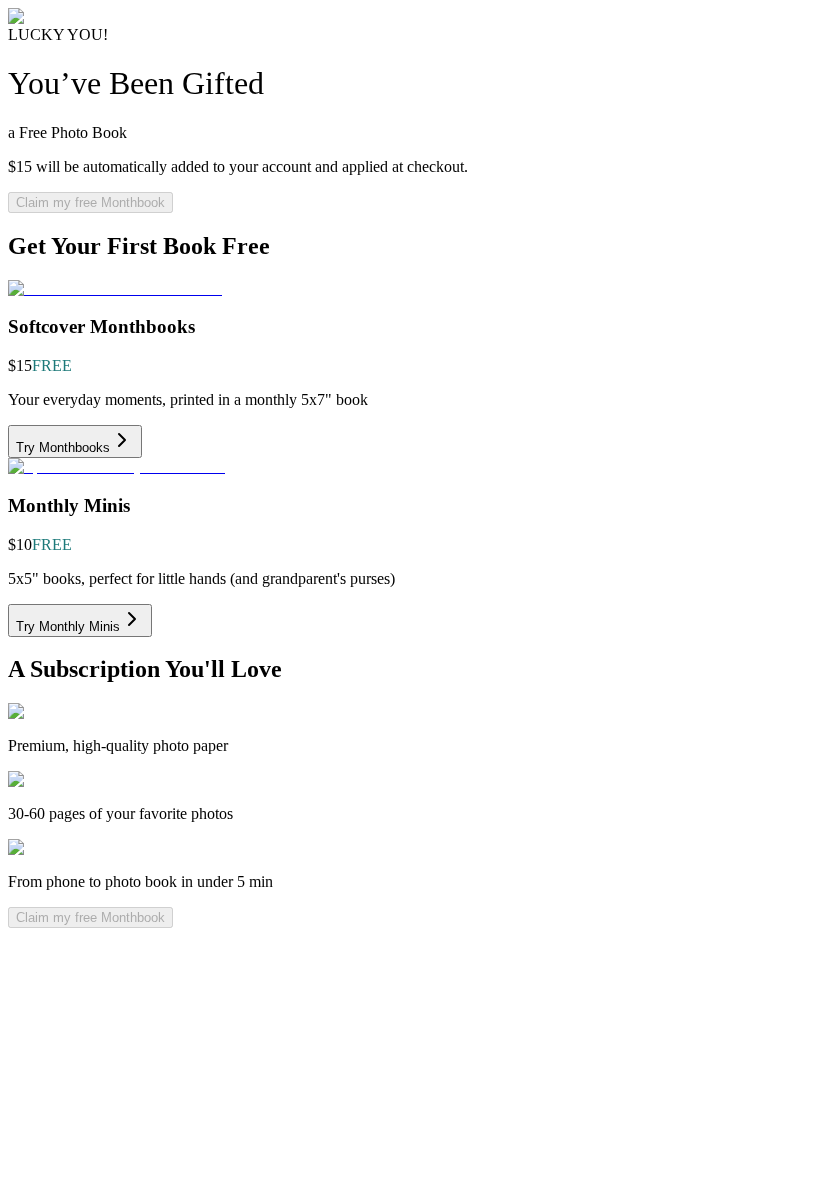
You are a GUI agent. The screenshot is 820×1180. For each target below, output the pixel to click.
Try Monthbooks (63, 447)
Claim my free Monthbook (90, 202)
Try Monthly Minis (68, 626)
